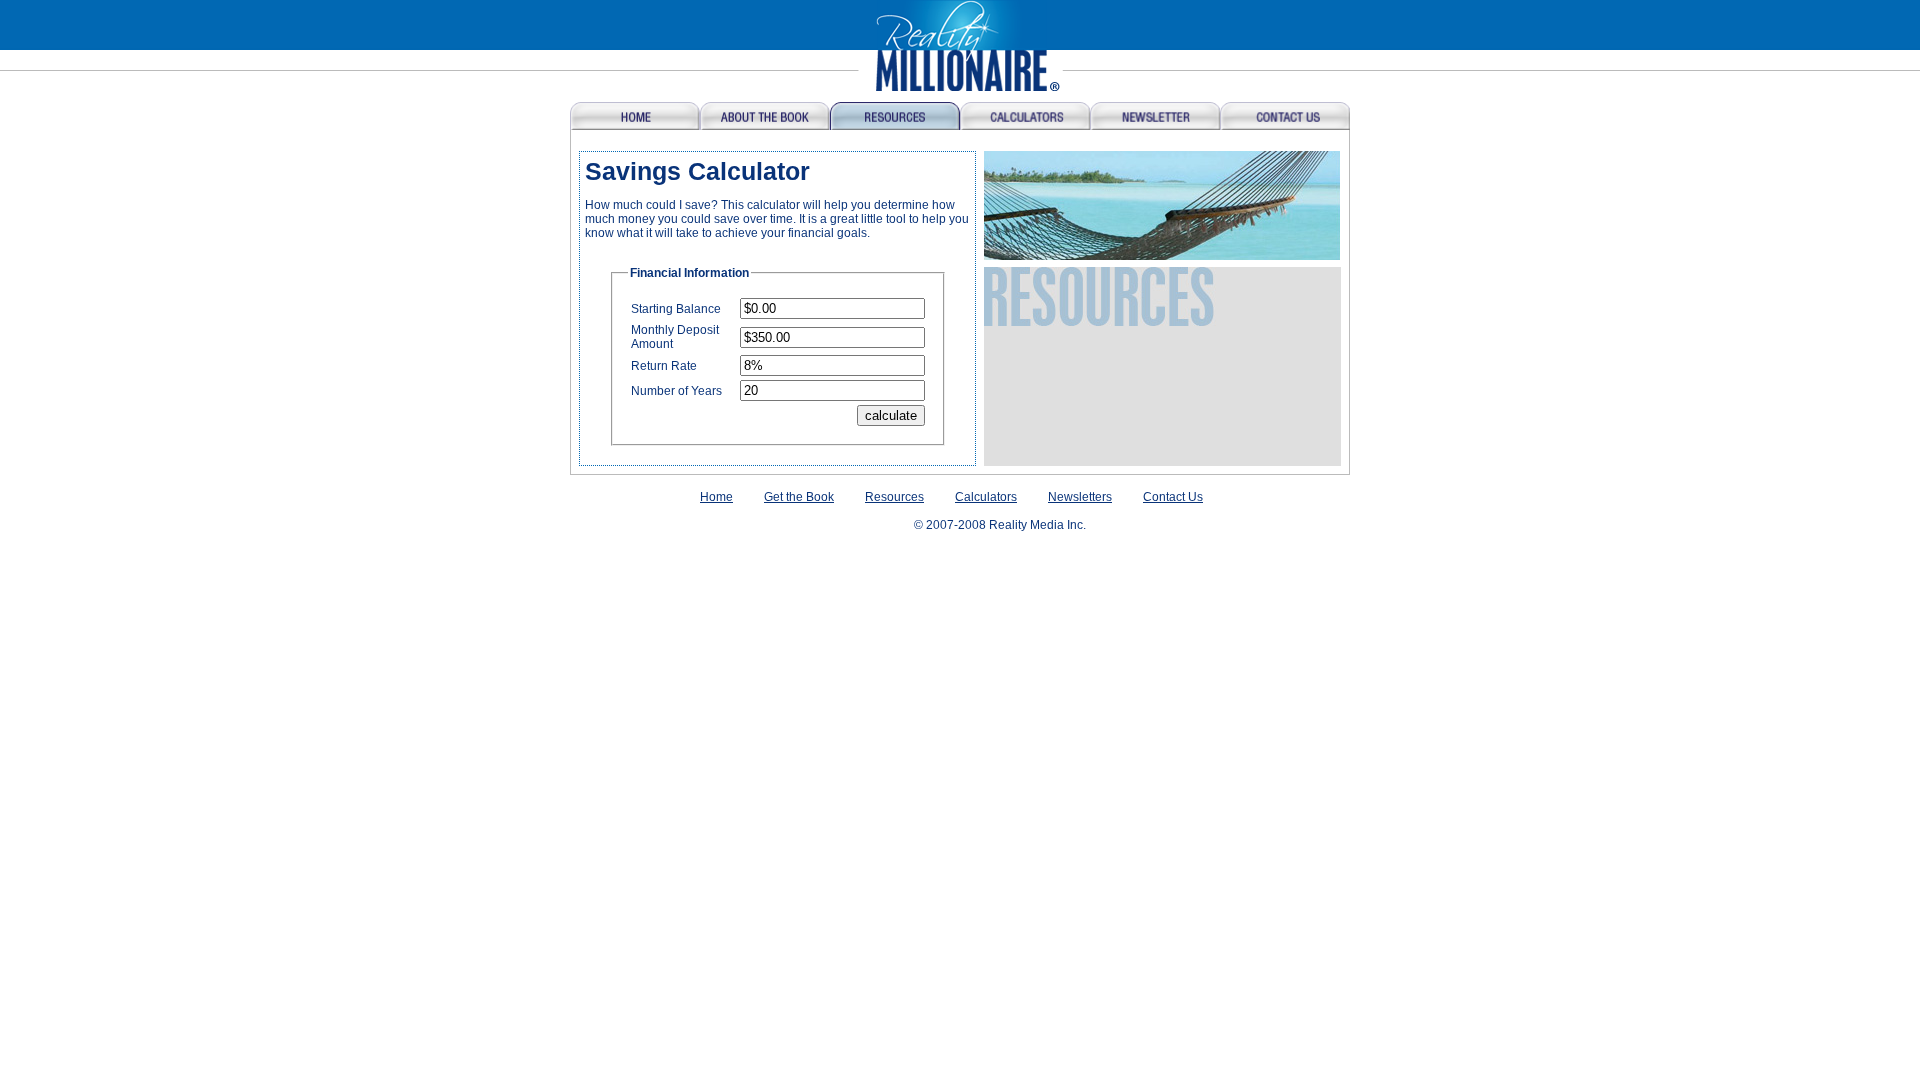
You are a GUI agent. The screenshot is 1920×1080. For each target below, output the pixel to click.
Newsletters (1080, 497)
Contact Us (1173, 497)
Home (716, 497)
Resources (894, 497)
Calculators (986, 497)
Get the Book (799, 497)
